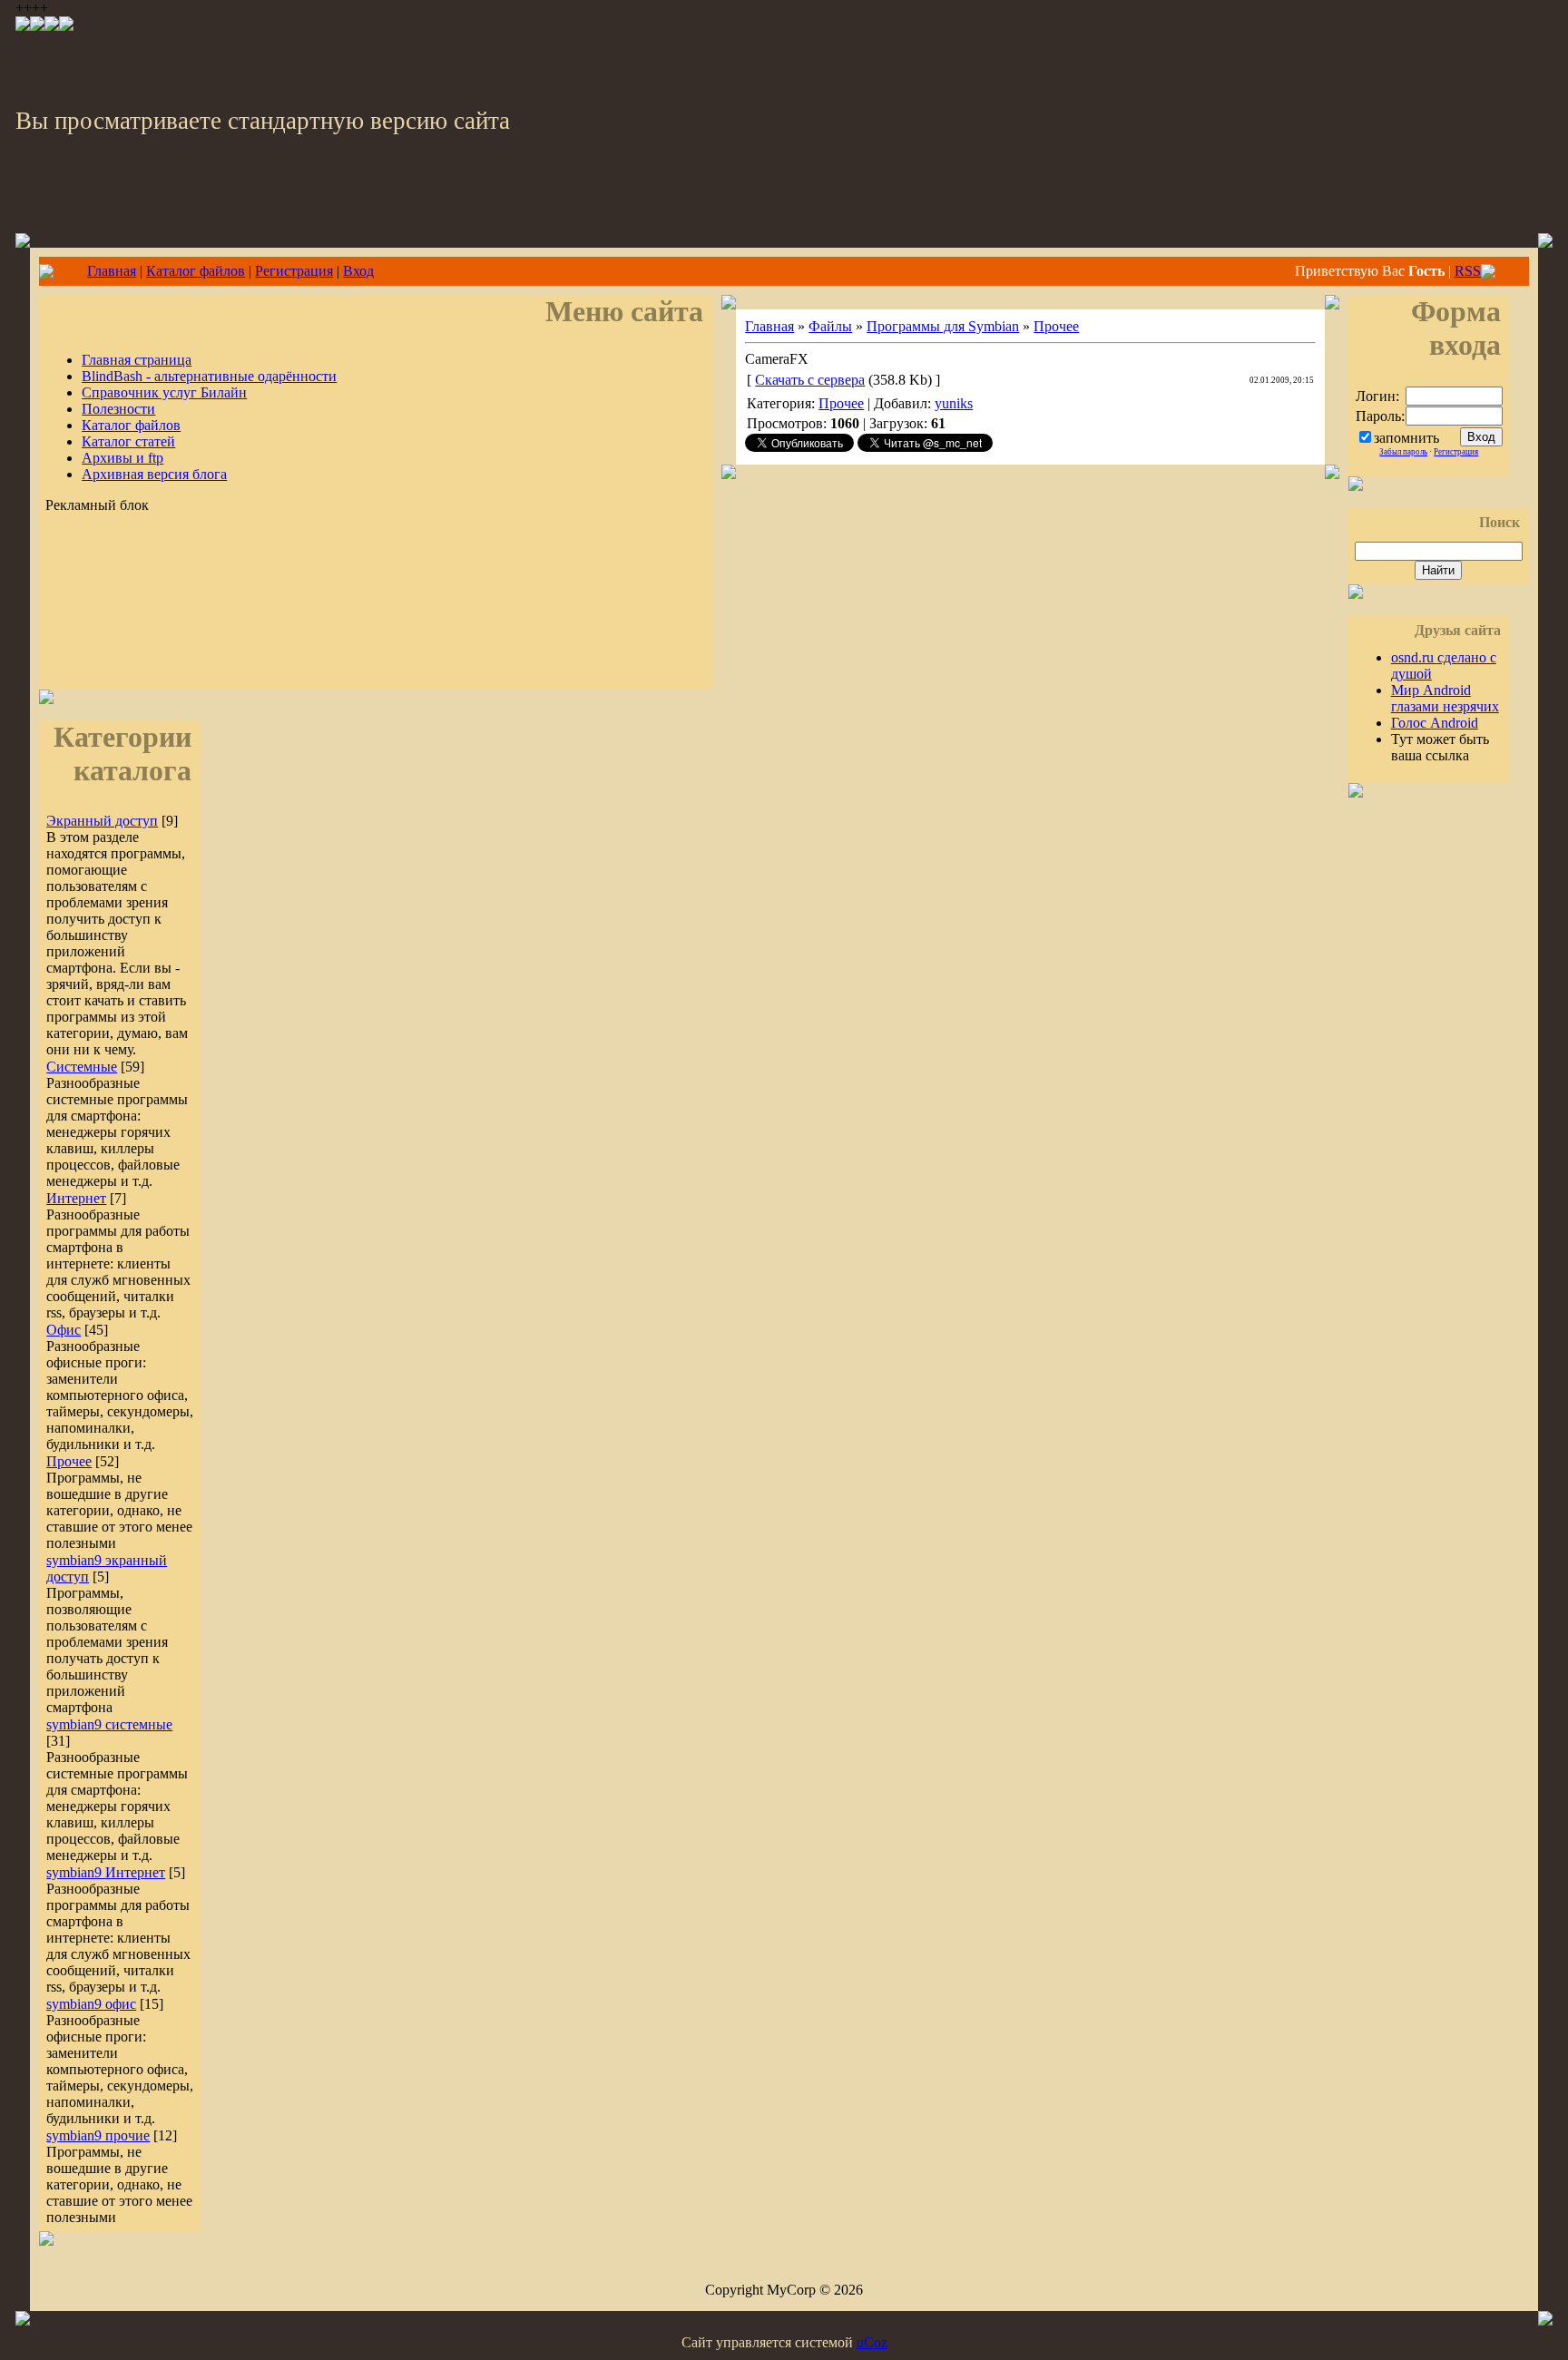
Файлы (830, 326)
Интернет (76, 1198)
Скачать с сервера (810, 380)
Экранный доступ (102, 821)
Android (1435, 723)
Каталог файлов (196, 271)
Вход (358, 271)
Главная (112, 271)
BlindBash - (209, 376)
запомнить (1406, 438)
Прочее (69, 1461)
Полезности (118, 409)
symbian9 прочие (98, 2135)
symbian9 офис (91, 2004)
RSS (1468, 271)
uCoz (872, 2342)
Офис (64, 1330)
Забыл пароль (1403, 452)
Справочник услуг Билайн (164, 392)
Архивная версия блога (154, 474)
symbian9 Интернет (106, 1872)
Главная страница (137, 360)
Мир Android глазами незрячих (1445, 698)
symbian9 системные (109, 1724)
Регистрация (294, 271)
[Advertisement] (376, 631)
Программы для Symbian (943, 326)
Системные (82, 1067)
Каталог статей (128, 441)
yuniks (954, 403)
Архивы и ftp (122, 458)
